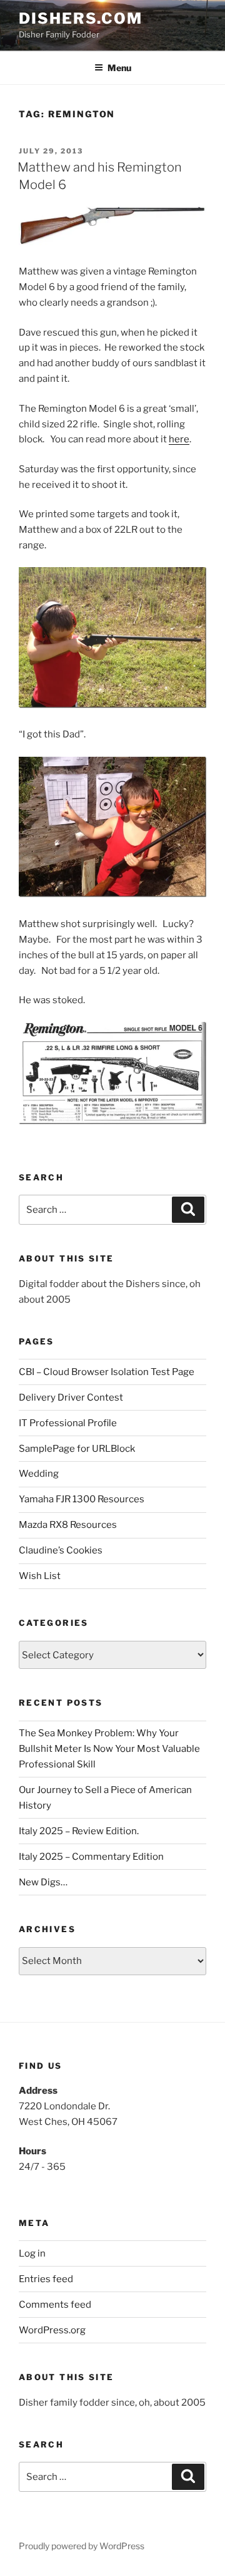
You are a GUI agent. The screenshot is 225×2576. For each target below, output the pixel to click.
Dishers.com (81, 18)
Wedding (39, 1474)
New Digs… (43, 1882)
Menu (119, 68)
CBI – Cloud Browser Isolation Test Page (107, 1372)
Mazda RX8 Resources (68, 1525)
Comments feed (55, 2305)
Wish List (40, 1576)
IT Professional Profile (68, 1423)
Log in (32, 2253)
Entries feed (46, 2279)
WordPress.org (52, 2330)
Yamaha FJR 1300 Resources (82, 1499)
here (179, 439)
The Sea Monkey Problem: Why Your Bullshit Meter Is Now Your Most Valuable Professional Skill (109, 1749)
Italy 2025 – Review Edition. (79, 1831)
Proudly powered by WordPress (82, 2546)
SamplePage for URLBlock (77, 1449)
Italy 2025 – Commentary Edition (91, 1857)
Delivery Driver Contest (71, 1397)
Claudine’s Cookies (61, 1550)
